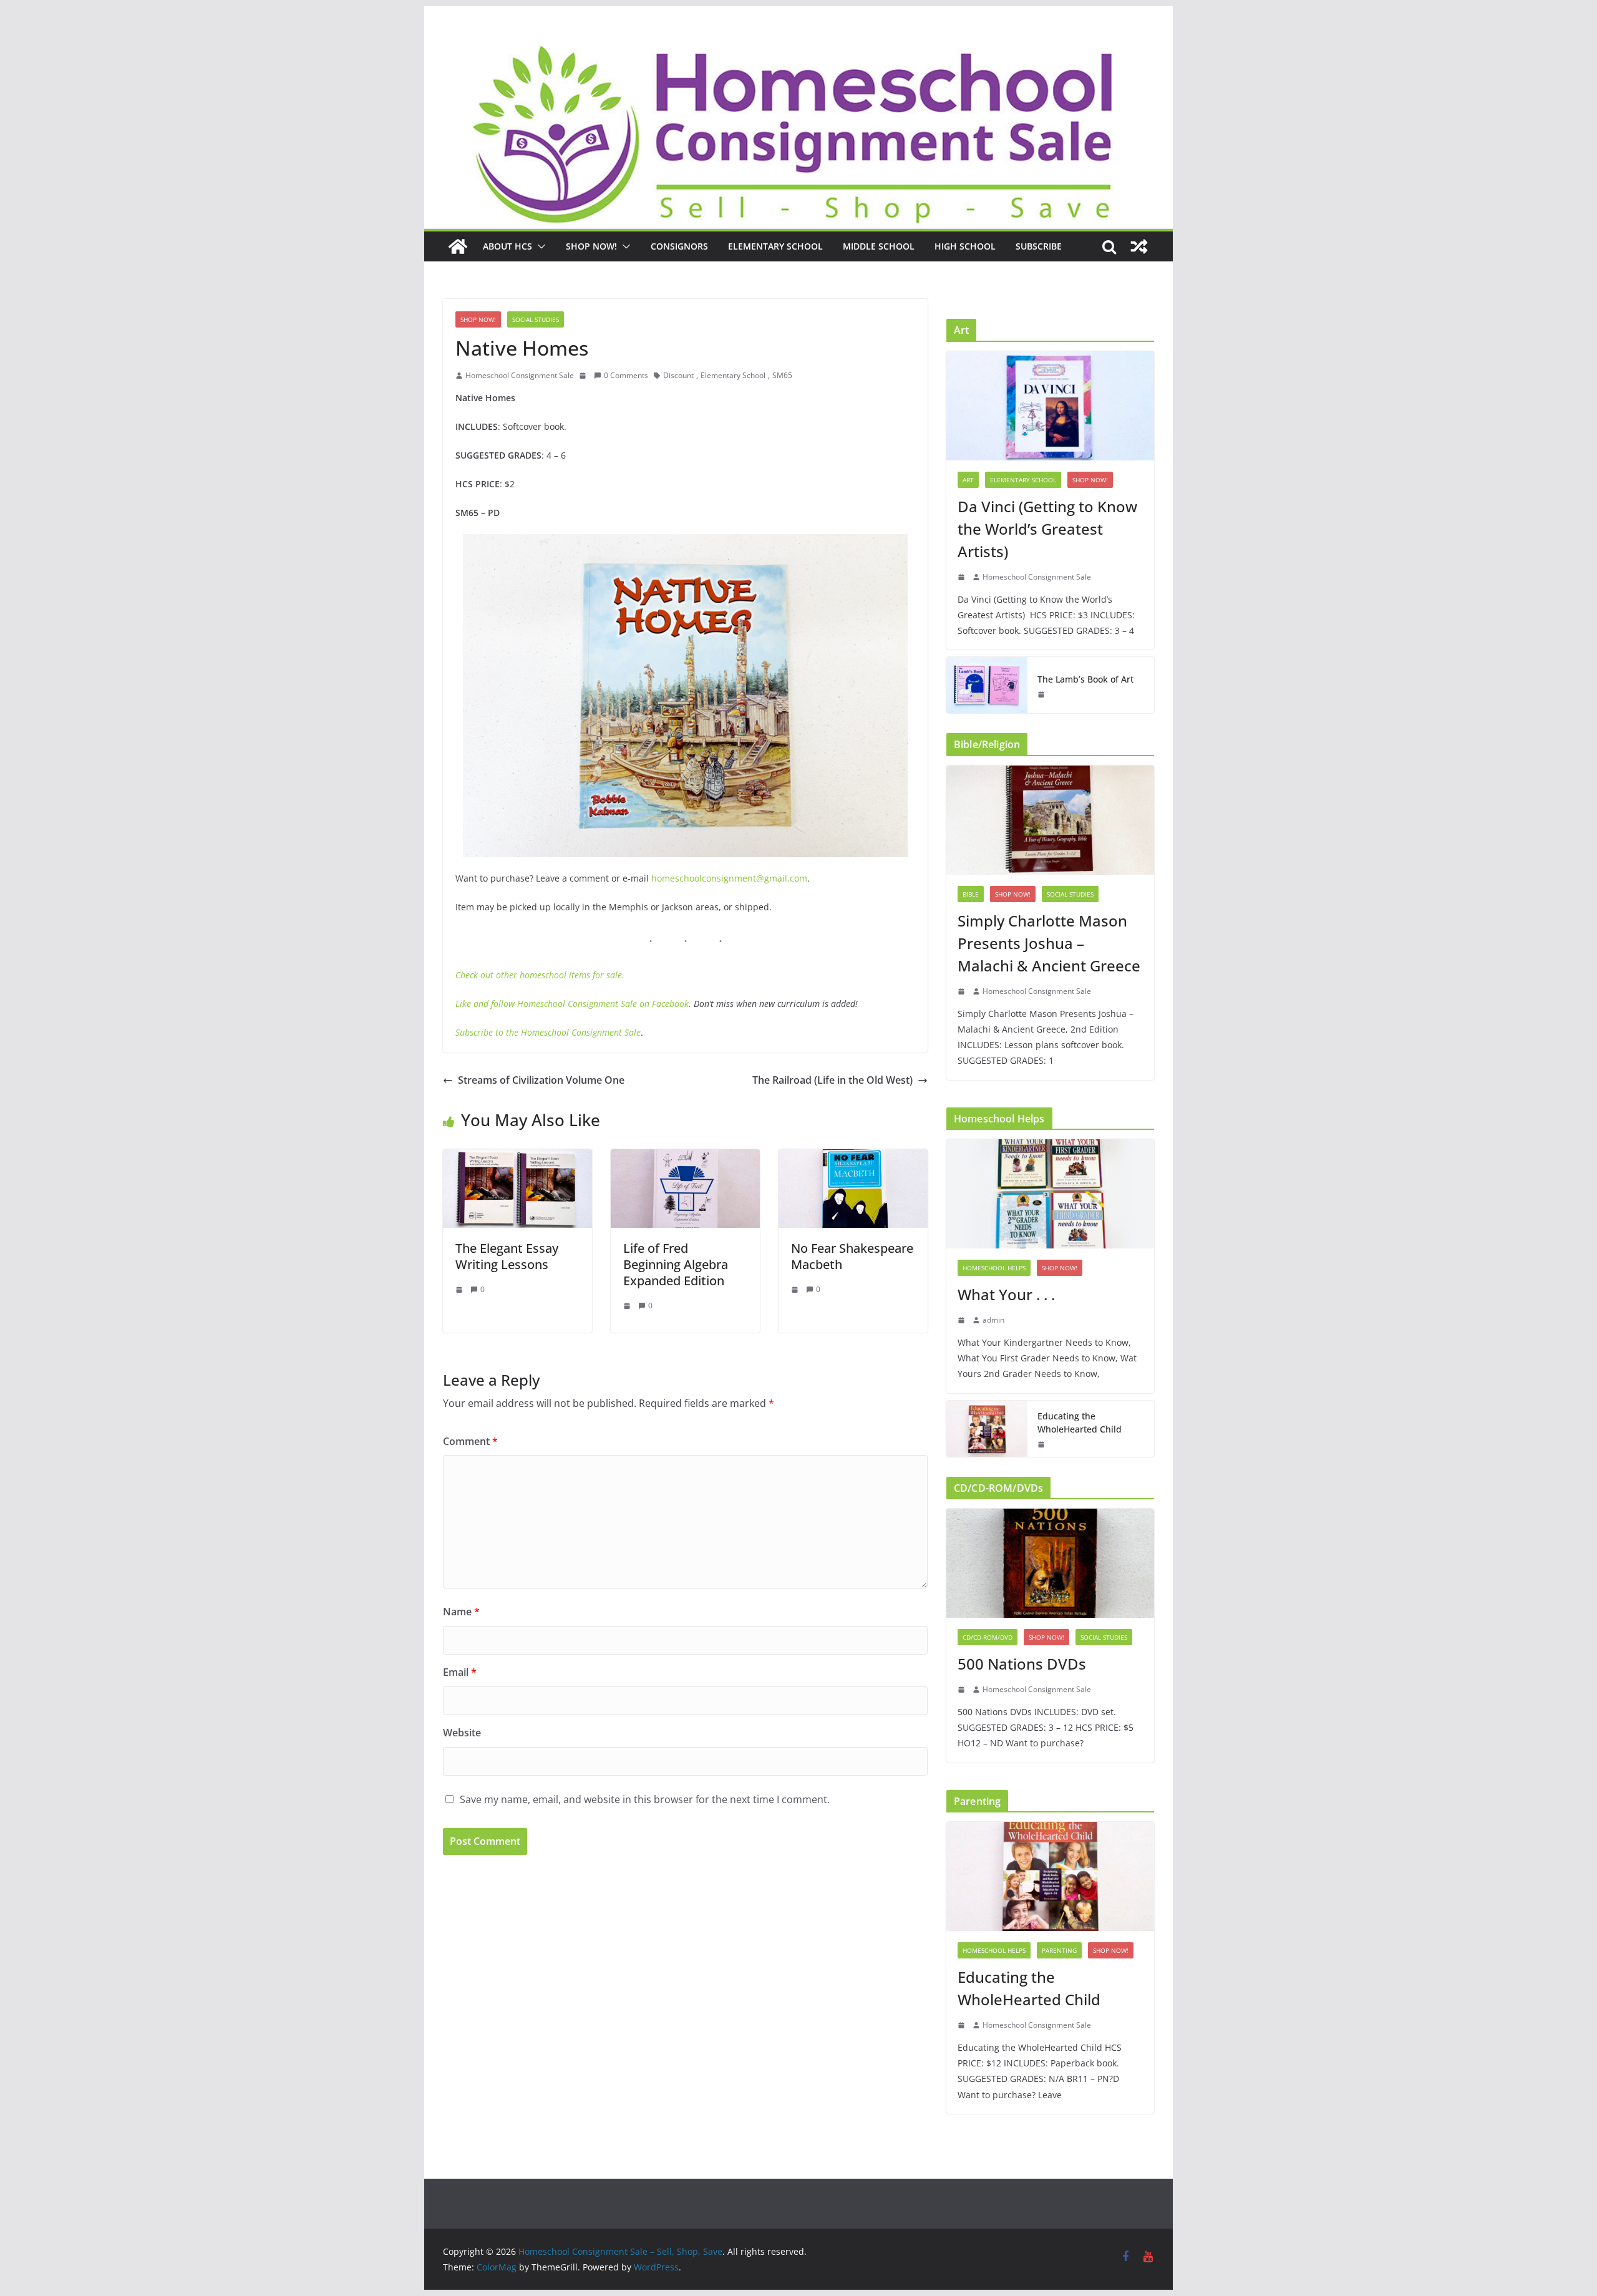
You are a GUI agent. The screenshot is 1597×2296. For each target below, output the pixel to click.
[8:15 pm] (963, 577)
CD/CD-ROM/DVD (988, 1637)
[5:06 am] (1042, 1444)
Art (968, 480)
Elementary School (775, 246)
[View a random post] (1139, 246)
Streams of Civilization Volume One (541, 1080)
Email (460, 1672)
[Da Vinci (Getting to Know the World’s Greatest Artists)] (1050, 406)
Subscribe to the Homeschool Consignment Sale (548, 1032)
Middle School (879, 246)
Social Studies (536, 319)
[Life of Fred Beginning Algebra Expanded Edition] (685, 1158)
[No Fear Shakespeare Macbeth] (853, 1158)
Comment (470, 1441)
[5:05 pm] (963, 991)
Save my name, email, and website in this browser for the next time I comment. (645, 1799)
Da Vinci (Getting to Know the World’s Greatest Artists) (1047, 529)
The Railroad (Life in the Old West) (832, 1080)
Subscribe (1039, 246)
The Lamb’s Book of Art (1085, 679)
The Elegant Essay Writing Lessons (507, 1256)
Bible (971, 894)
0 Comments (626, 375)
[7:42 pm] (796, 1290)
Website (462, 1733)
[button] (539, 246)
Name (461, 1612)
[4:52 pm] (584, 376)
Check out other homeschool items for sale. (540, 975)
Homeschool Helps (994, 1268)
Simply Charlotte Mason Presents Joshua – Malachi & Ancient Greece (1049, 943)
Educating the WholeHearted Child (1080, 1423)
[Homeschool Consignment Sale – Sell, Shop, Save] (458, 246)
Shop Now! (591, 246)
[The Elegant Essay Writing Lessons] (517, 1158)
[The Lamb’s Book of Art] (987, 685)
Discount (678, 375)
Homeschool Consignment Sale (520, 375)
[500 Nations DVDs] (1050, 1563)
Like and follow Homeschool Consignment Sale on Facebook (572, 1004)
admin (993, 1320)
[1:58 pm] (1042, 694)
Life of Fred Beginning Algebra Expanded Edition (676, 1264)
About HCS (507, 246)
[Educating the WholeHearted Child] (987, 1429)
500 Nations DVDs (1022, 1664)
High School (965, 246)
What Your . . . (1006, 1294)
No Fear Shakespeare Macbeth (852, 1256)
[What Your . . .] (1050, 1194)
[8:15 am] (963, 1690)
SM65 (782, 375)
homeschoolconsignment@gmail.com (729, 878)
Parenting (1059, 1950)
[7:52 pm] (628, 1306)
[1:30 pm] (460, 1290)
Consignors (679, 246)
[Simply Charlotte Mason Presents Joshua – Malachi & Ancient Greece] (1050, 820)
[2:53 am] (963, 1320)
